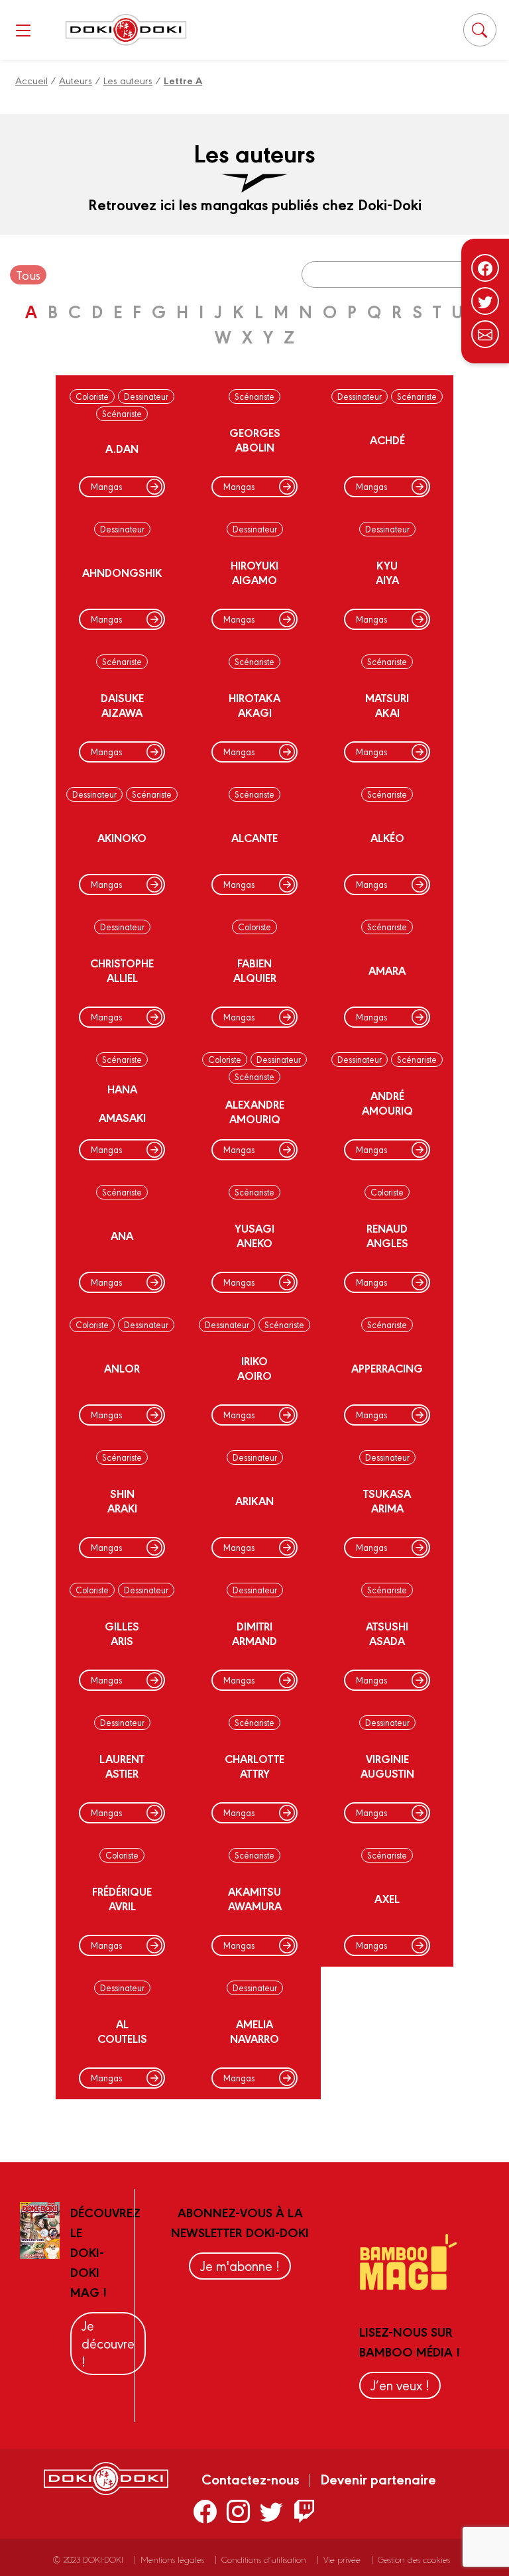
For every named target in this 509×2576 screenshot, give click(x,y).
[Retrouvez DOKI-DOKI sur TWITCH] (305, 2510)
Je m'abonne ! (240, 2265)
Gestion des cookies (414, 2559)
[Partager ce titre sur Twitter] (485, 301)
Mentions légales (172, 2559)
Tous (28, 275)
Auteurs (76, 80)
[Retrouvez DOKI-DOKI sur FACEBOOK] (205, 2510)
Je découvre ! (108, 2343)
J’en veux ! (400, 2385)
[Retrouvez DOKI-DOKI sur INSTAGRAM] (238, 2510)
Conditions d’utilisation (264, 2559)
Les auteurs (128, 80)
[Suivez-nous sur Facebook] (485, 268)
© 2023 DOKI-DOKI (88, 2559)
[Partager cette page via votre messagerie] (485, 334)
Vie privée (342, 2559)
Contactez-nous (251, 2479)
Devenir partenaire (378, 2479)
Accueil (31, 80)
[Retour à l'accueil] (126, 30)
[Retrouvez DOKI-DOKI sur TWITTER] (271, 2510)
